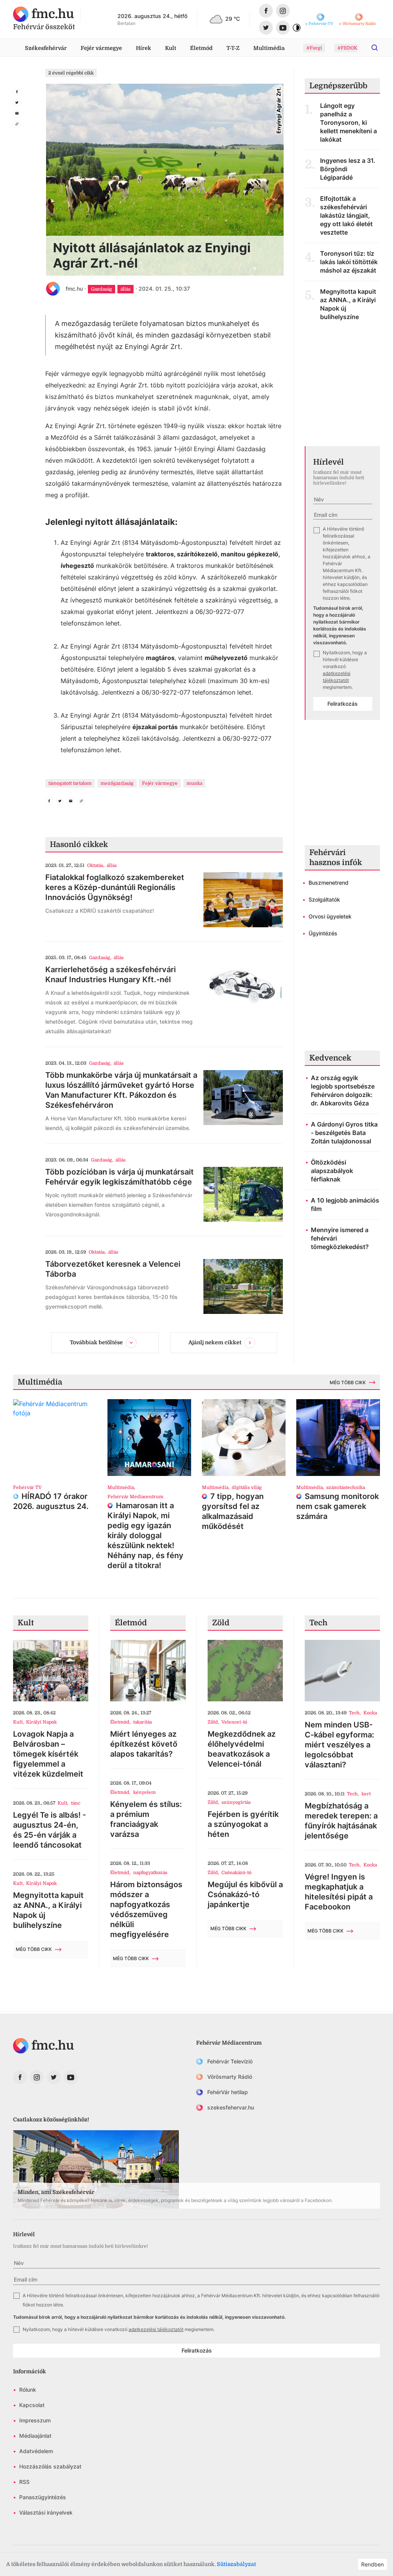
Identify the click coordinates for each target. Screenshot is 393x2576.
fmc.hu (74, 289)
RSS (24, 2482)
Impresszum (35, 2420)
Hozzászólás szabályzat (50, 2466)
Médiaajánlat (35, 2436)
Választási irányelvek (46, 2512)
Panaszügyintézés (43, 2497)
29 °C (233, 19)
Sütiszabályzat (236, 2564)
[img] (44, 14)
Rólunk (28, 2390)
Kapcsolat (32, 2405)
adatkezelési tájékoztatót (156, 2329)
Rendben (372, 2564)
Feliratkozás (343, 704)
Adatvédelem (36, 2451)
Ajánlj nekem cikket (215, 1342)
